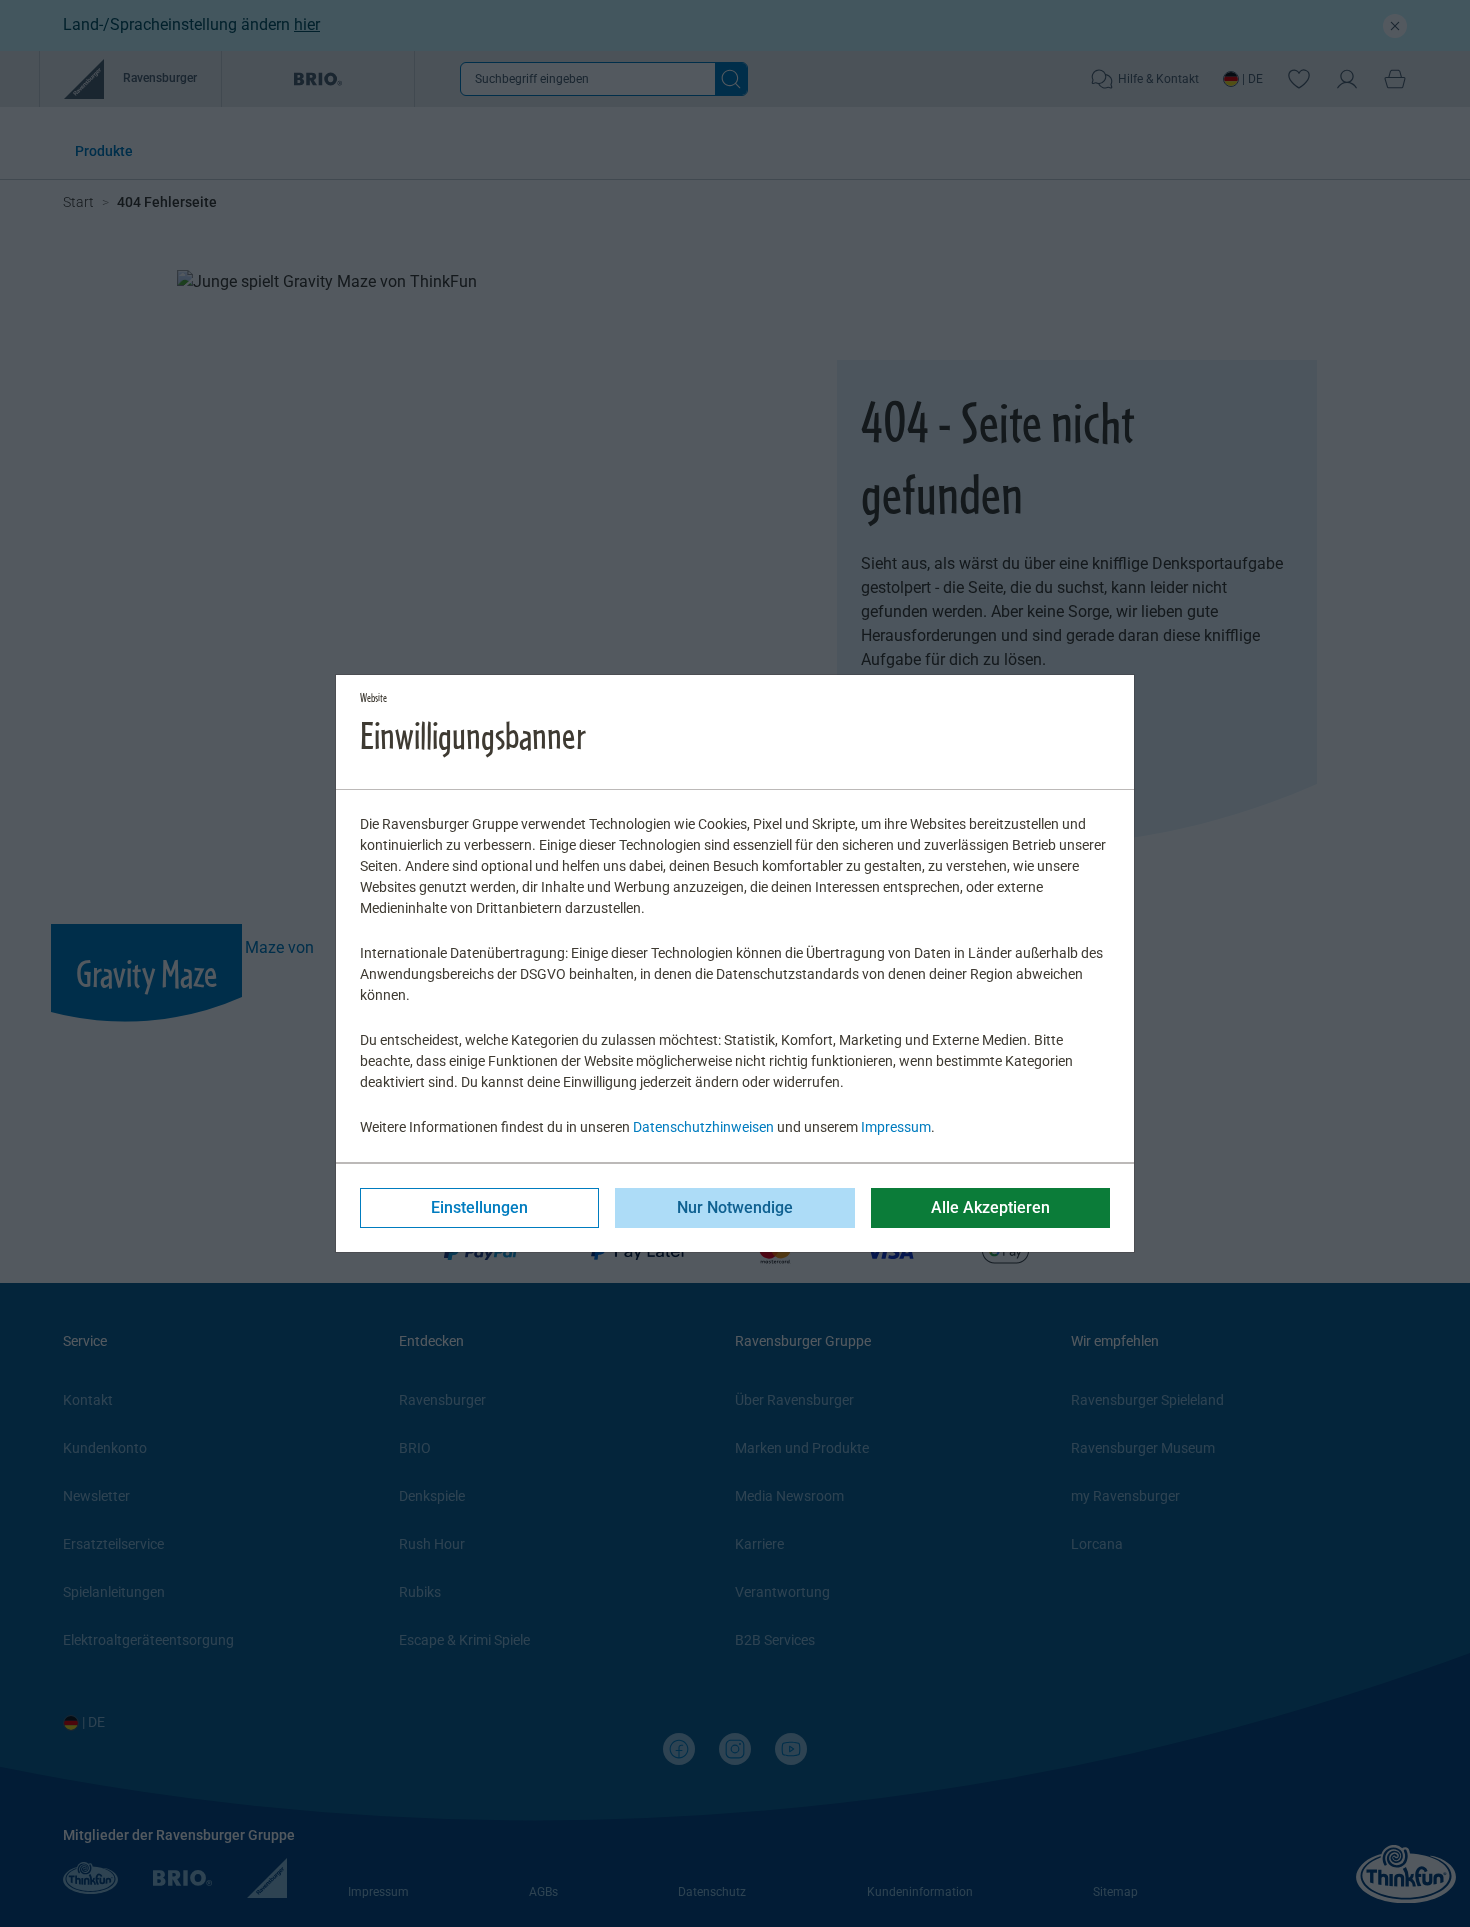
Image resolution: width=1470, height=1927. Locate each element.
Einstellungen (479, 1207)
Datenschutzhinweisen (703, 1127)
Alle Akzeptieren (990, 1207)
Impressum (896, 1127)
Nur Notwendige (735, 1207)
